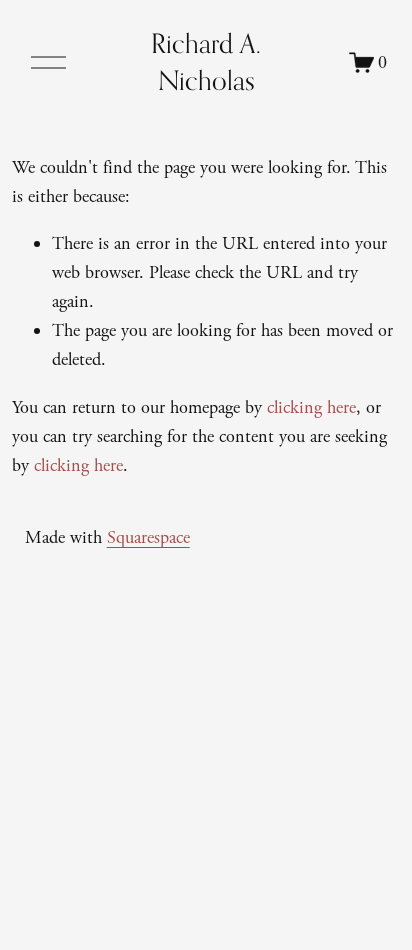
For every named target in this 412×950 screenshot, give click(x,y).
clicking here (311, 407)
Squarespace (148, 537)
